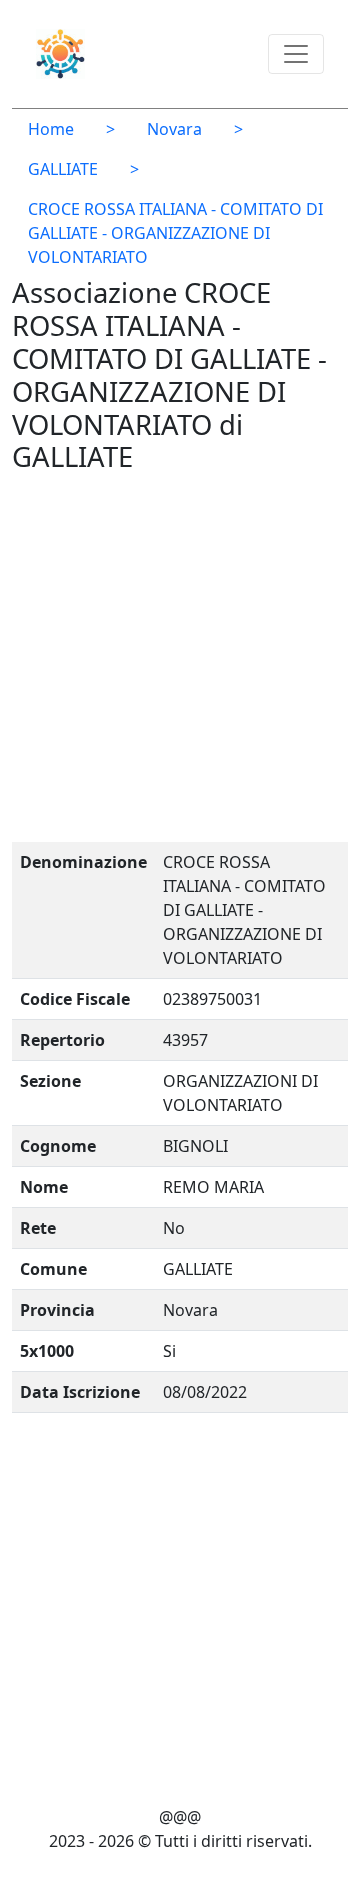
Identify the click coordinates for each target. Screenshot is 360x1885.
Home (51, 129)
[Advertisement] (180, 662)
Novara (174, 129)
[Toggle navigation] (296, 54)
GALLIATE (63, 169)
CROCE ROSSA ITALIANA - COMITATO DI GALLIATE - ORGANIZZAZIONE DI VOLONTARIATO (175, 233)
